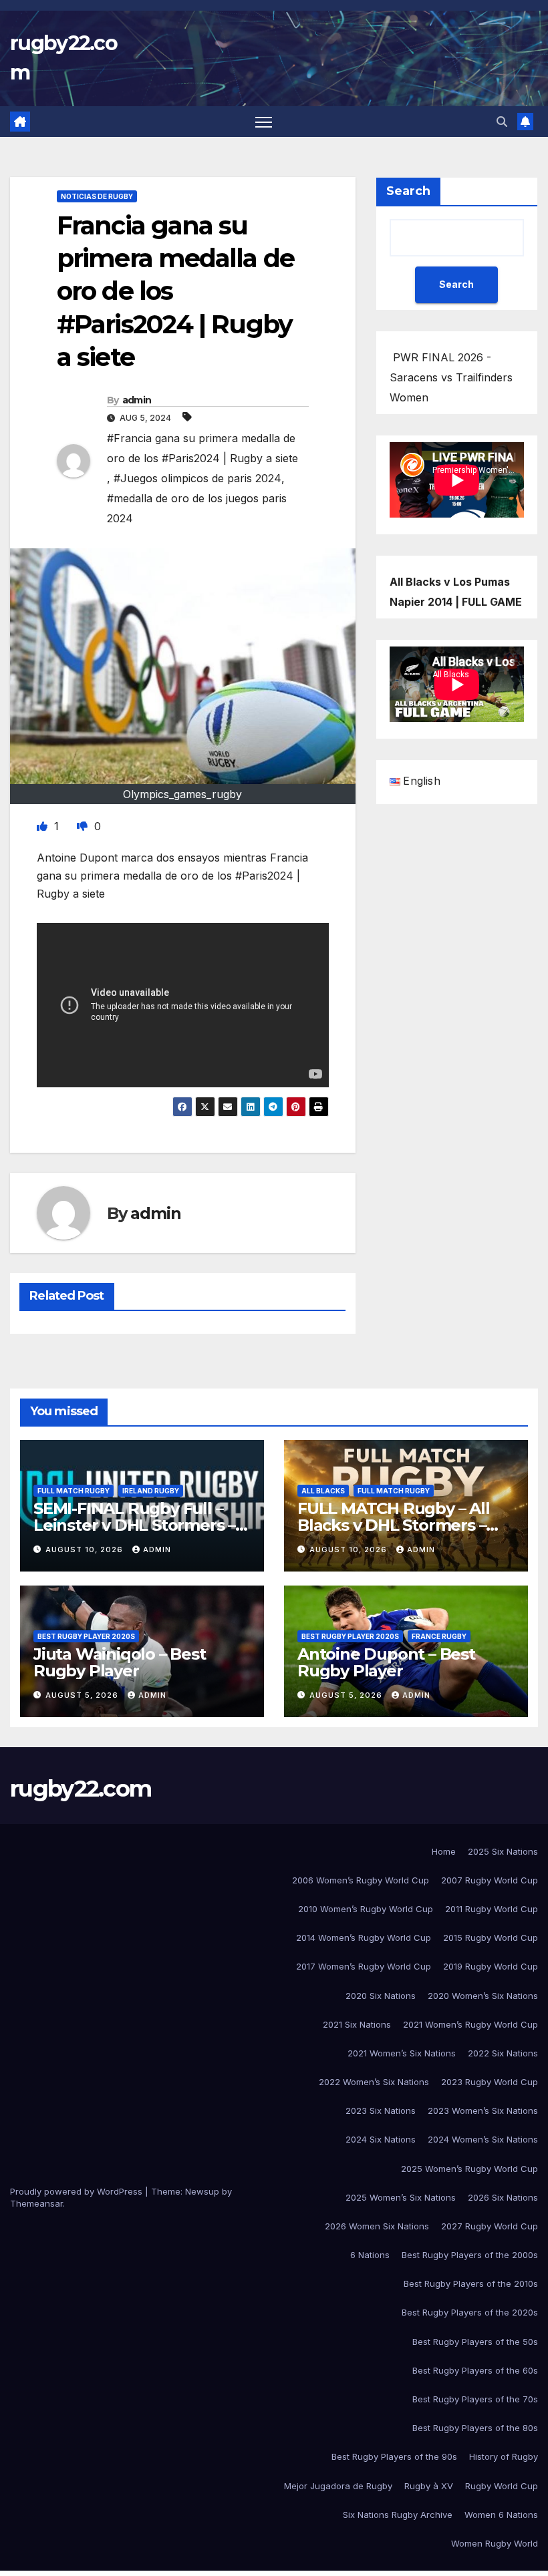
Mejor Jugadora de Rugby (338, 2486)
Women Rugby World (495, 2543)
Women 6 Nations (501, 2515)
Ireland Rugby (151, 1491)
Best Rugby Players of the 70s (475, 2399)
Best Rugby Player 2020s (86, 1636)
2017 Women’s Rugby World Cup (364, 1966)
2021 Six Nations (357, 2024)
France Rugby (439, 1636)
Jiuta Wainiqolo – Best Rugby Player (120, 1662)
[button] (502, 122)
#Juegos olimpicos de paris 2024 (197, 478)
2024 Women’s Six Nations (483, 2139)
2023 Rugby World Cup (490, 2082)
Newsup (202, 2191)
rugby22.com (81, 1789)
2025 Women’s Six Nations (401, 2197)
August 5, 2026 (83, 1695)
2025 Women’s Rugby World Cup (469, 2169)
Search (408, 191)
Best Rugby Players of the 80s (475, 2428)
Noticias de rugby (97, 196)
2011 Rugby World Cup (492, 1909)
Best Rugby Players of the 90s (394, 2456)
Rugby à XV (429, 2486)
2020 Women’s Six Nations (483, 1996)
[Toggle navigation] (264, 122)
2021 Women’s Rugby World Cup (470, 2024)
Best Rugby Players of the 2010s (471, 2283)
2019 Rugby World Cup (491, 1966)
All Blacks (323, 1491)
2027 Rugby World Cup (490, 2226)
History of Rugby (504, 2456)
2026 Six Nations (503, 2197)
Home (444, 1851)
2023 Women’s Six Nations (483, 2110)
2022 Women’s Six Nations (374, 2082)
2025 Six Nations (503, 1851)
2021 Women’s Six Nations (402, 2053)
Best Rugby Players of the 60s (475, 2370)
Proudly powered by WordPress (78, 2191)
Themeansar (36, 2203)
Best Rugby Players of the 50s (475, 2342)
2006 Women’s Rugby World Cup (361, 1880)
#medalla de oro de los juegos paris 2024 (197, 508)
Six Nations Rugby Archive (398, 2515)
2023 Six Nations (381, 2110)
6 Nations (370, 2255)
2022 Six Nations (503, 2053)
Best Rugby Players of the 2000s (470, 2255)
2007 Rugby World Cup (490, 1880)
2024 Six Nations (381, 2139)
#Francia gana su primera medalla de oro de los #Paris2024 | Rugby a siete (202, 448)
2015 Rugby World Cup (491, 1938)
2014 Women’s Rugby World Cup (364, 1938)
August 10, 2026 (86, 1549)
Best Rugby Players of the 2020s (470, 2312)
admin (137, 400)
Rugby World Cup (502, 2486)
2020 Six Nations (381, 1996)
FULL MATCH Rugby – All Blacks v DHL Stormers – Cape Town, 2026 (394, 1525)
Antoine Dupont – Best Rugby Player (386, 1662)
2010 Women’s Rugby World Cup (366, 1909)
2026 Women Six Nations (377, 2226)
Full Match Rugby (74, 1491)
